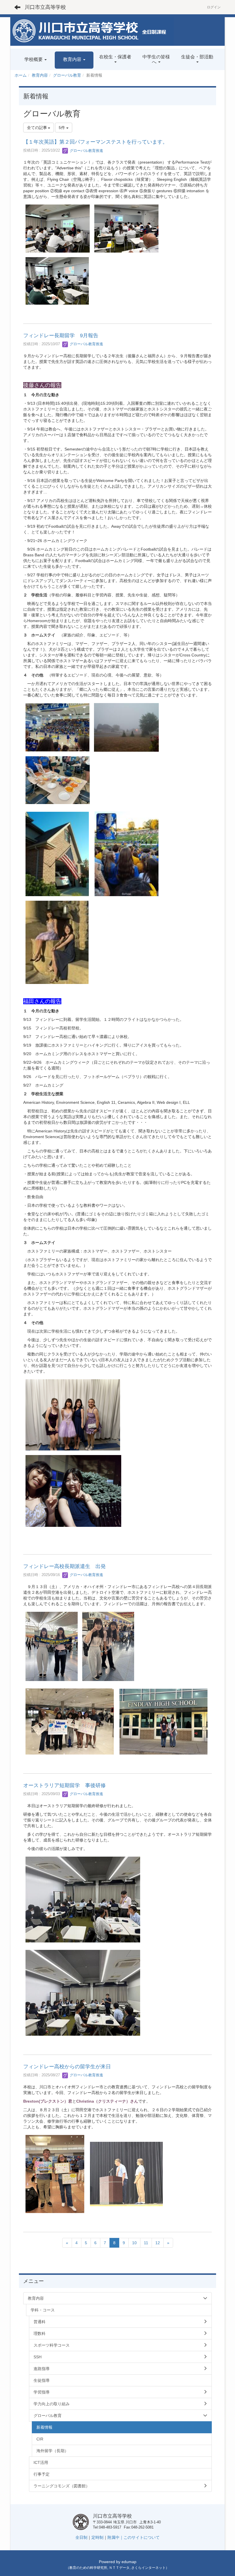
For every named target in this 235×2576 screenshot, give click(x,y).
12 (158, 2243)
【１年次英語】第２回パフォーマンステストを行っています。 (95, 142)
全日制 (81, 2537)
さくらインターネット (148, 2568)
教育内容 (40, 75)
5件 (62, 128)
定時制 (97, 2537)
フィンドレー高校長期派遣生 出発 (64, 1566)
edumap (129, 2562)
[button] (74, 60)
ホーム (21, 75)
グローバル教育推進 (86, 151)
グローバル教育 (67, 75)
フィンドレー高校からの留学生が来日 (67, 2067)
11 (146, 2243)
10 (134, 2243)
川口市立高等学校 (45, 7)
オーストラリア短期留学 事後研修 (64, 1785)
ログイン (214, 7)
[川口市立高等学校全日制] (92, 31)
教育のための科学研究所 (88, 2568)
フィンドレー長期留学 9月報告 (61, 336)
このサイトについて (142, 2537)
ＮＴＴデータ (119, 2568)
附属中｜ (115, 2537)
